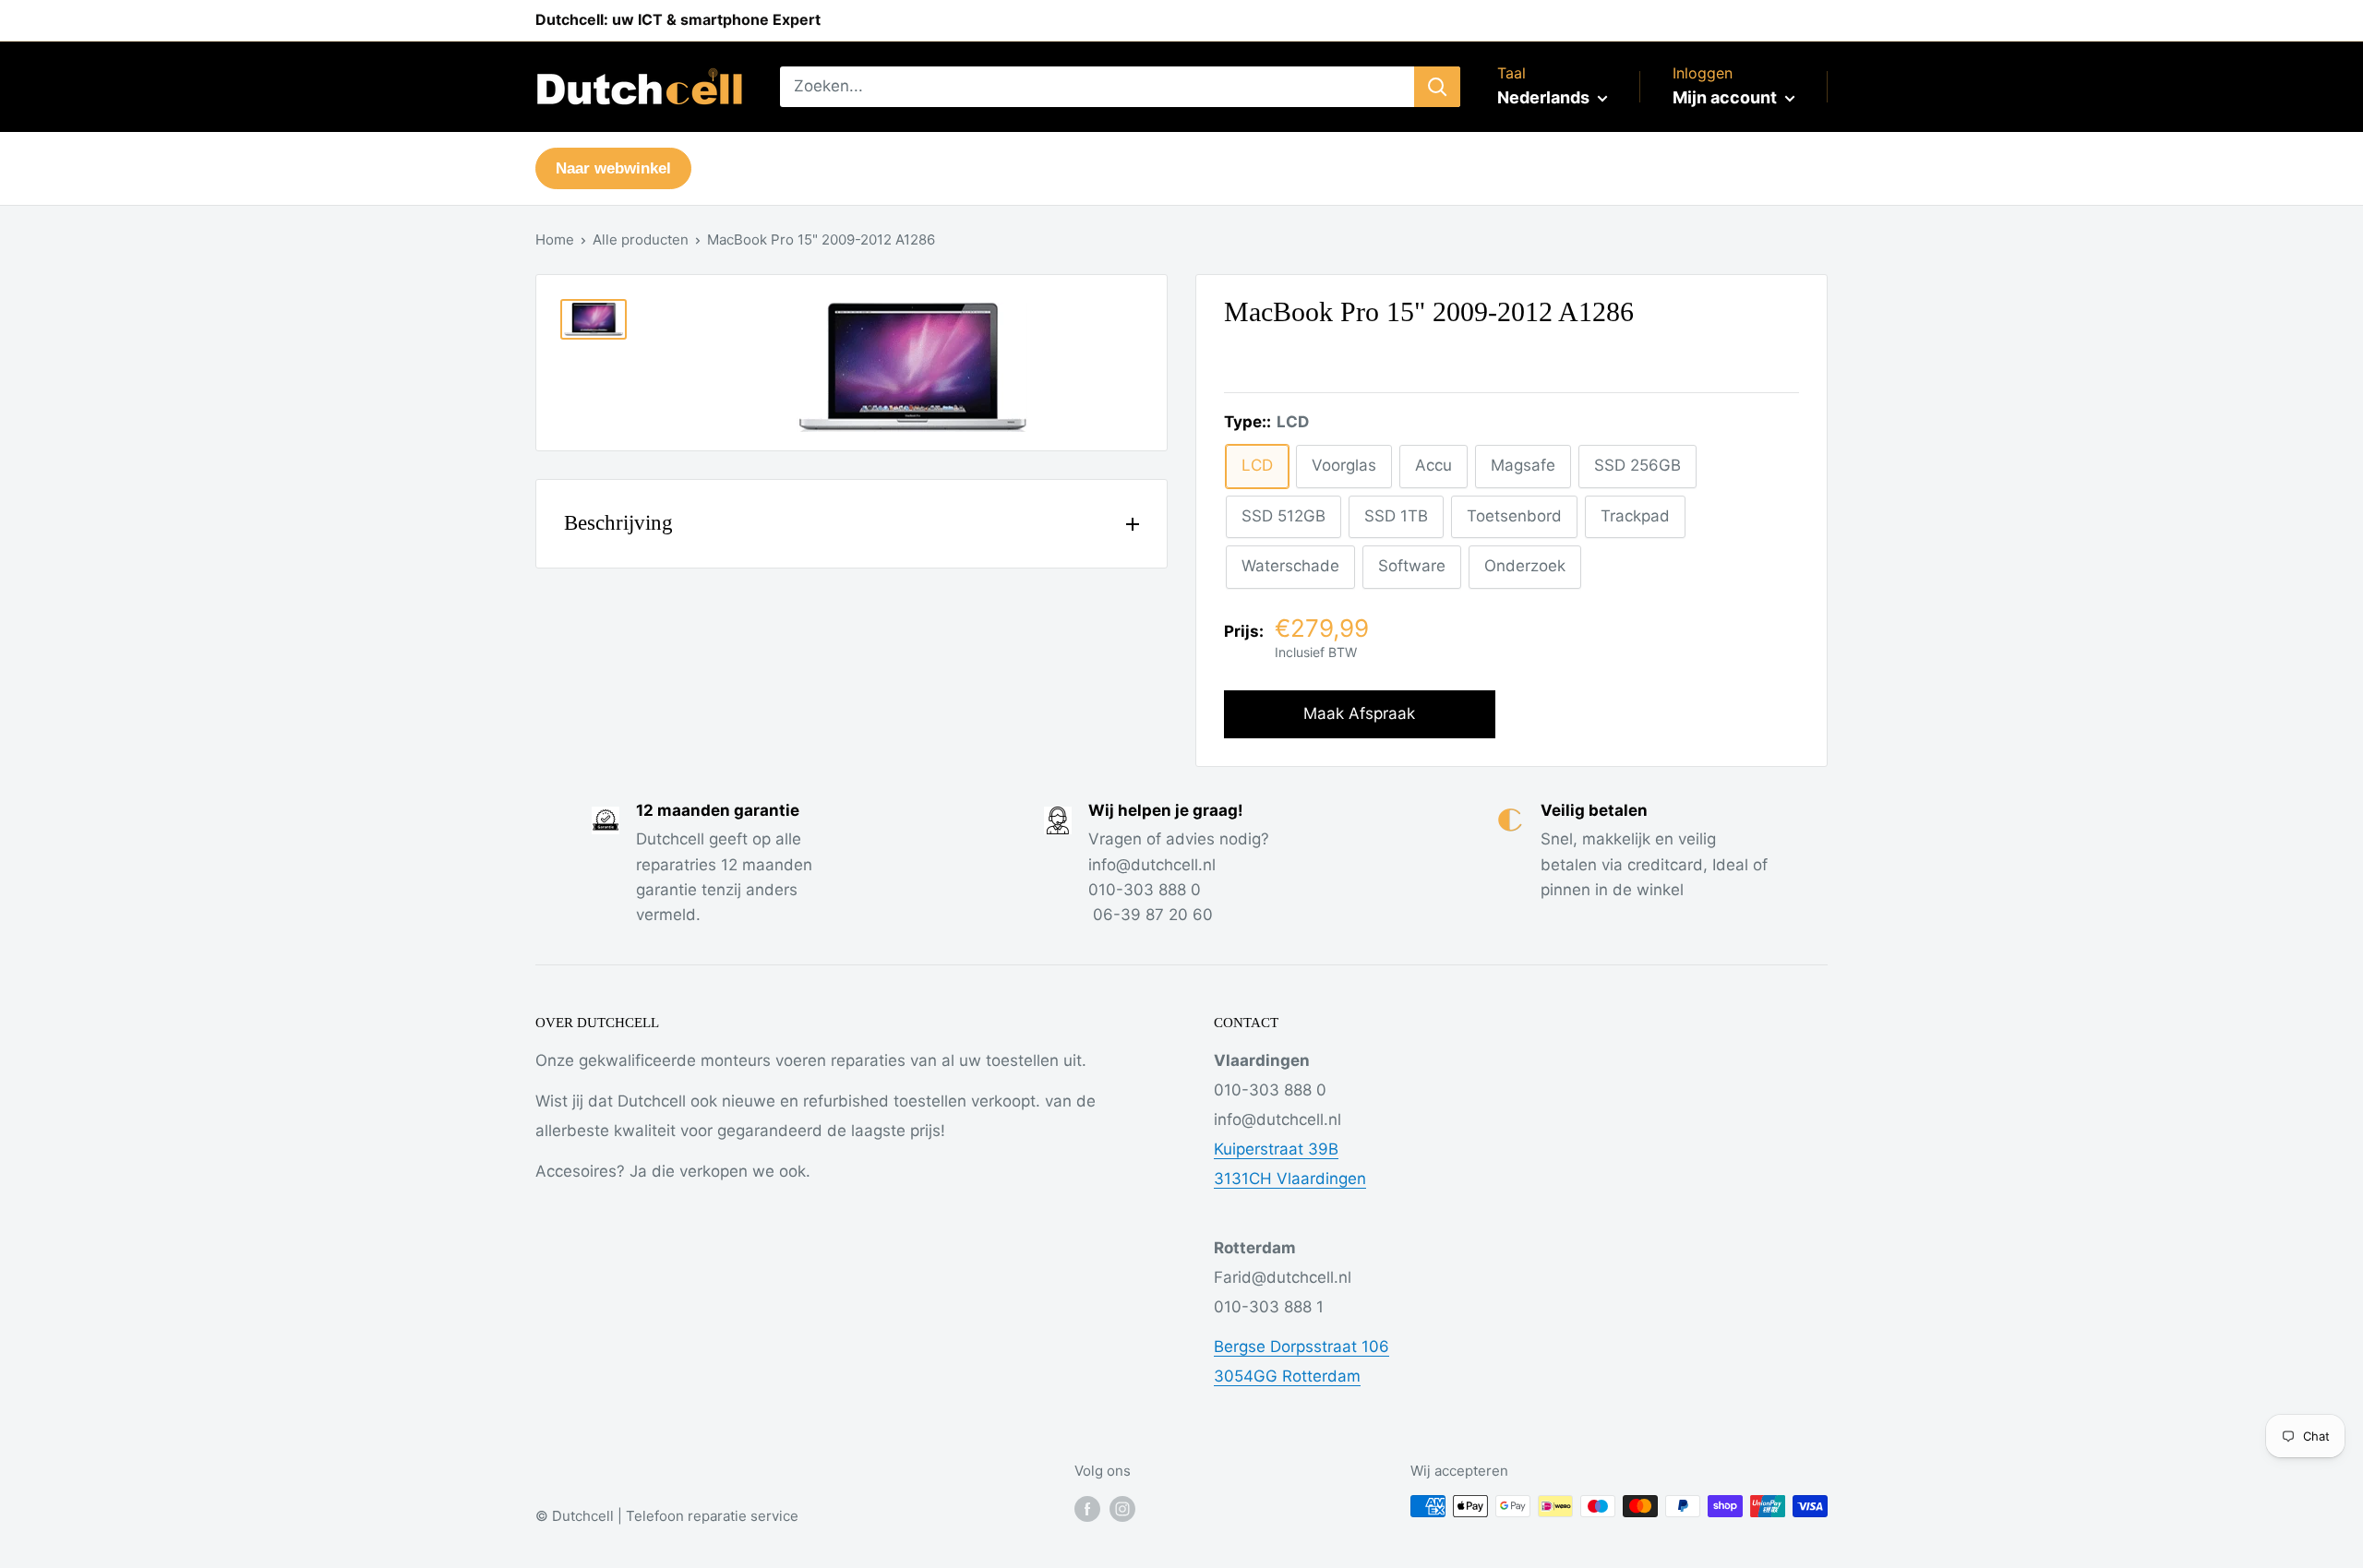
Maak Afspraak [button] (1359, 713)
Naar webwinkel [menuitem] (613, 168)
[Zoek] (1437, 87)
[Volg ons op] (1087, 1508)
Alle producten (641, 239)
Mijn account (1727, 97)
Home (555, 239)
